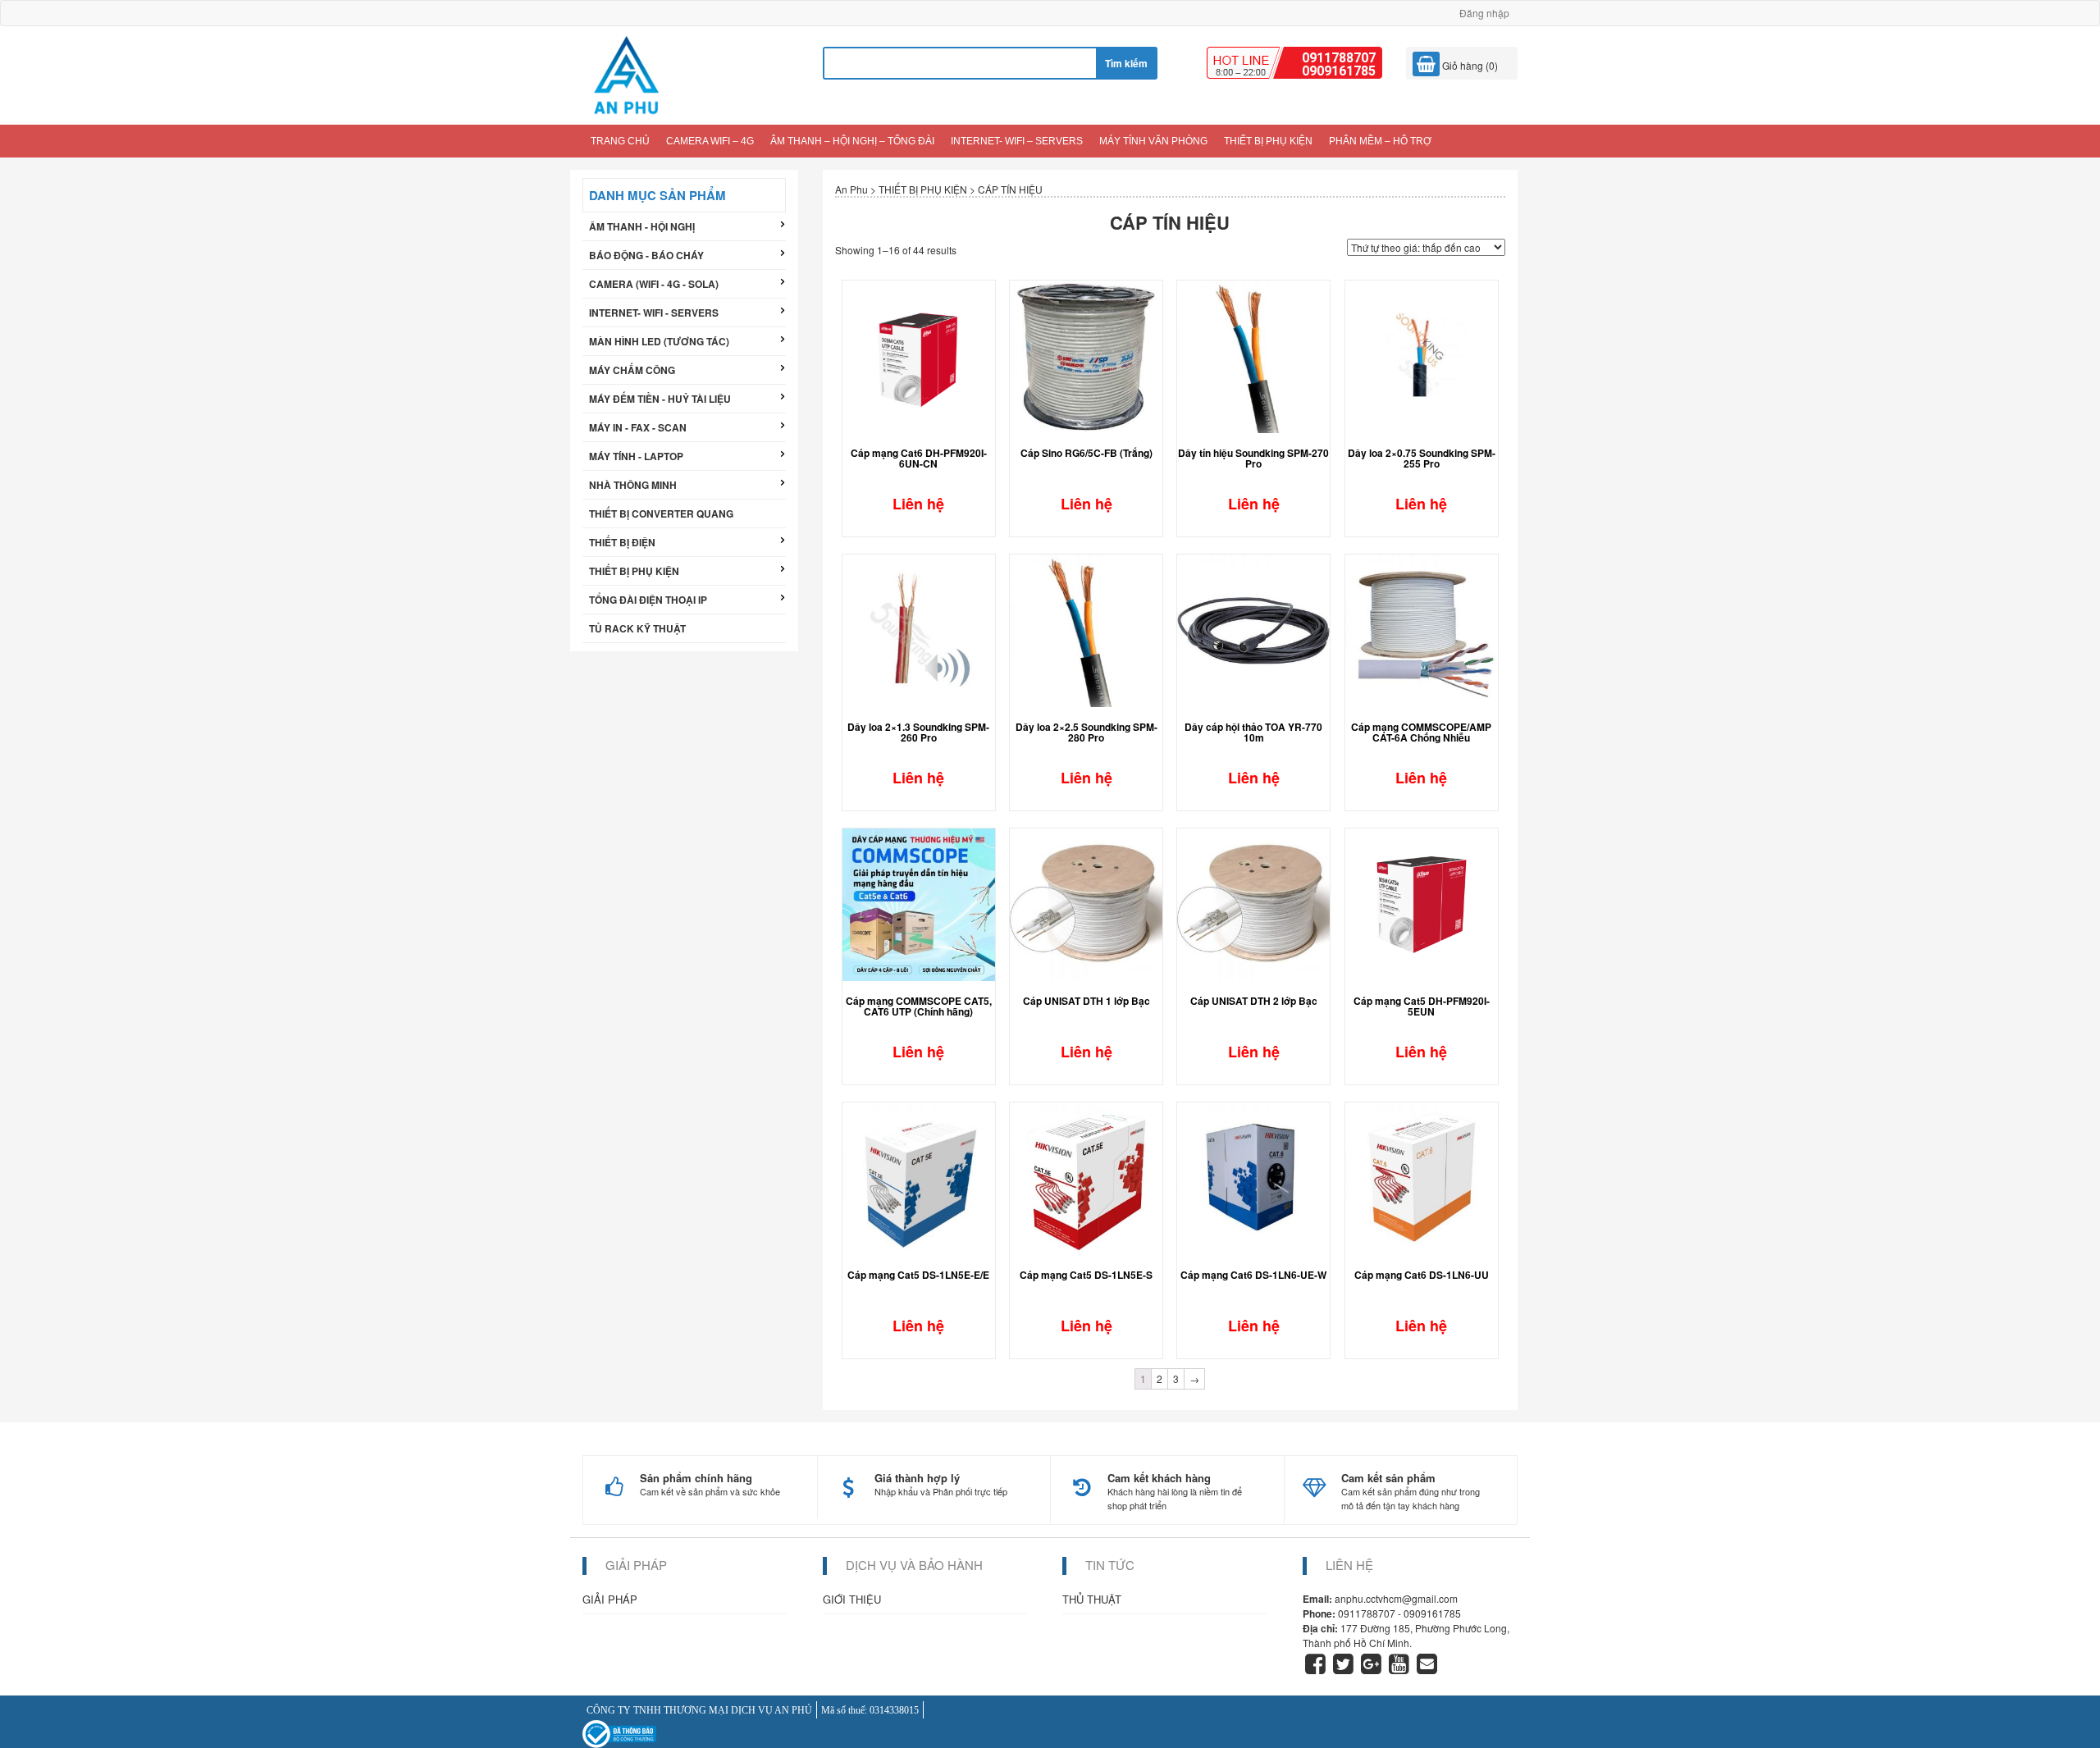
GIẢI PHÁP (610, 1599)
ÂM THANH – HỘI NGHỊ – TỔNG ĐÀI (852, 141)
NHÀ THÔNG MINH (633, 485)
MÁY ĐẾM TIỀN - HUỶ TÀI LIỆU (660, 399)
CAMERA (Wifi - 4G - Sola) (654, 284)
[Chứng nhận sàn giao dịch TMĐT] (619, 1733)
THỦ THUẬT (1092, 1599)
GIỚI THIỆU (852, 1599)
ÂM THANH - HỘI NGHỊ (642, 226)
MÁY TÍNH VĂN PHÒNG (1153, 141)
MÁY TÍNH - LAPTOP (636, 456)
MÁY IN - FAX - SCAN (638, 427)
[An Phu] (626, 73)
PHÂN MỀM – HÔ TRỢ (1380, 141)
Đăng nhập (1484, 13)
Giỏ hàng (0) (1469, 65)
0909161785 (1339, 71)
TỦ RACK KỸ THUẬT (637, 628)
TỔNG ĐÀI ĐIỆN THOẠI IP (648, 600)
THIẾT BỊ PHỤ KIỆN (1268, 141)
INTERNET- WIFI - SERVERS (654, 313)
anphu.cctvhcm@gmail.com (1396, 1598)
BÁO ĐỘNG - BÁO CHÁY (646, 255)
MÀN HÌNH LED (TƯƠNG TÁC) (659, 341)
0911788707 (1339, 58)
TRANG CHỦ (620, 141)
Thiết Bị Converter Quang (661, 513)
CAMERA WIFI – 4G (710, 141)
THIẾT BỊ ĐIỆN (622, 542)
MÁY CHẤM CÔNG (632, 370)
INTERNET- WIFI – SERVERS (1017, 141)
